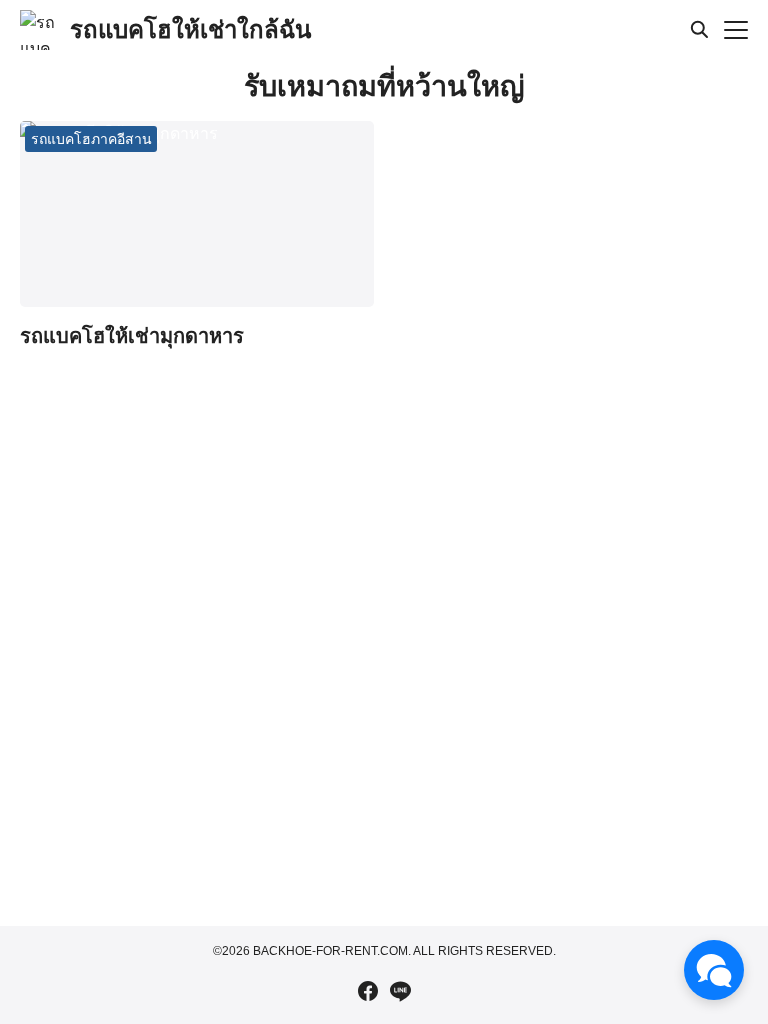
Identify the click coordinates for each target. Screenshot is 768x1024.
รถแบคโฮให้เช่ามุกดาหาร (132, 336)
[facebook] (368, 991)
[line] (400, 991)
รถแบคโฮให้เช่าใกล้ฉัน (190, 29)
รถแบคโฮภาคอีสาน (91, 139)
